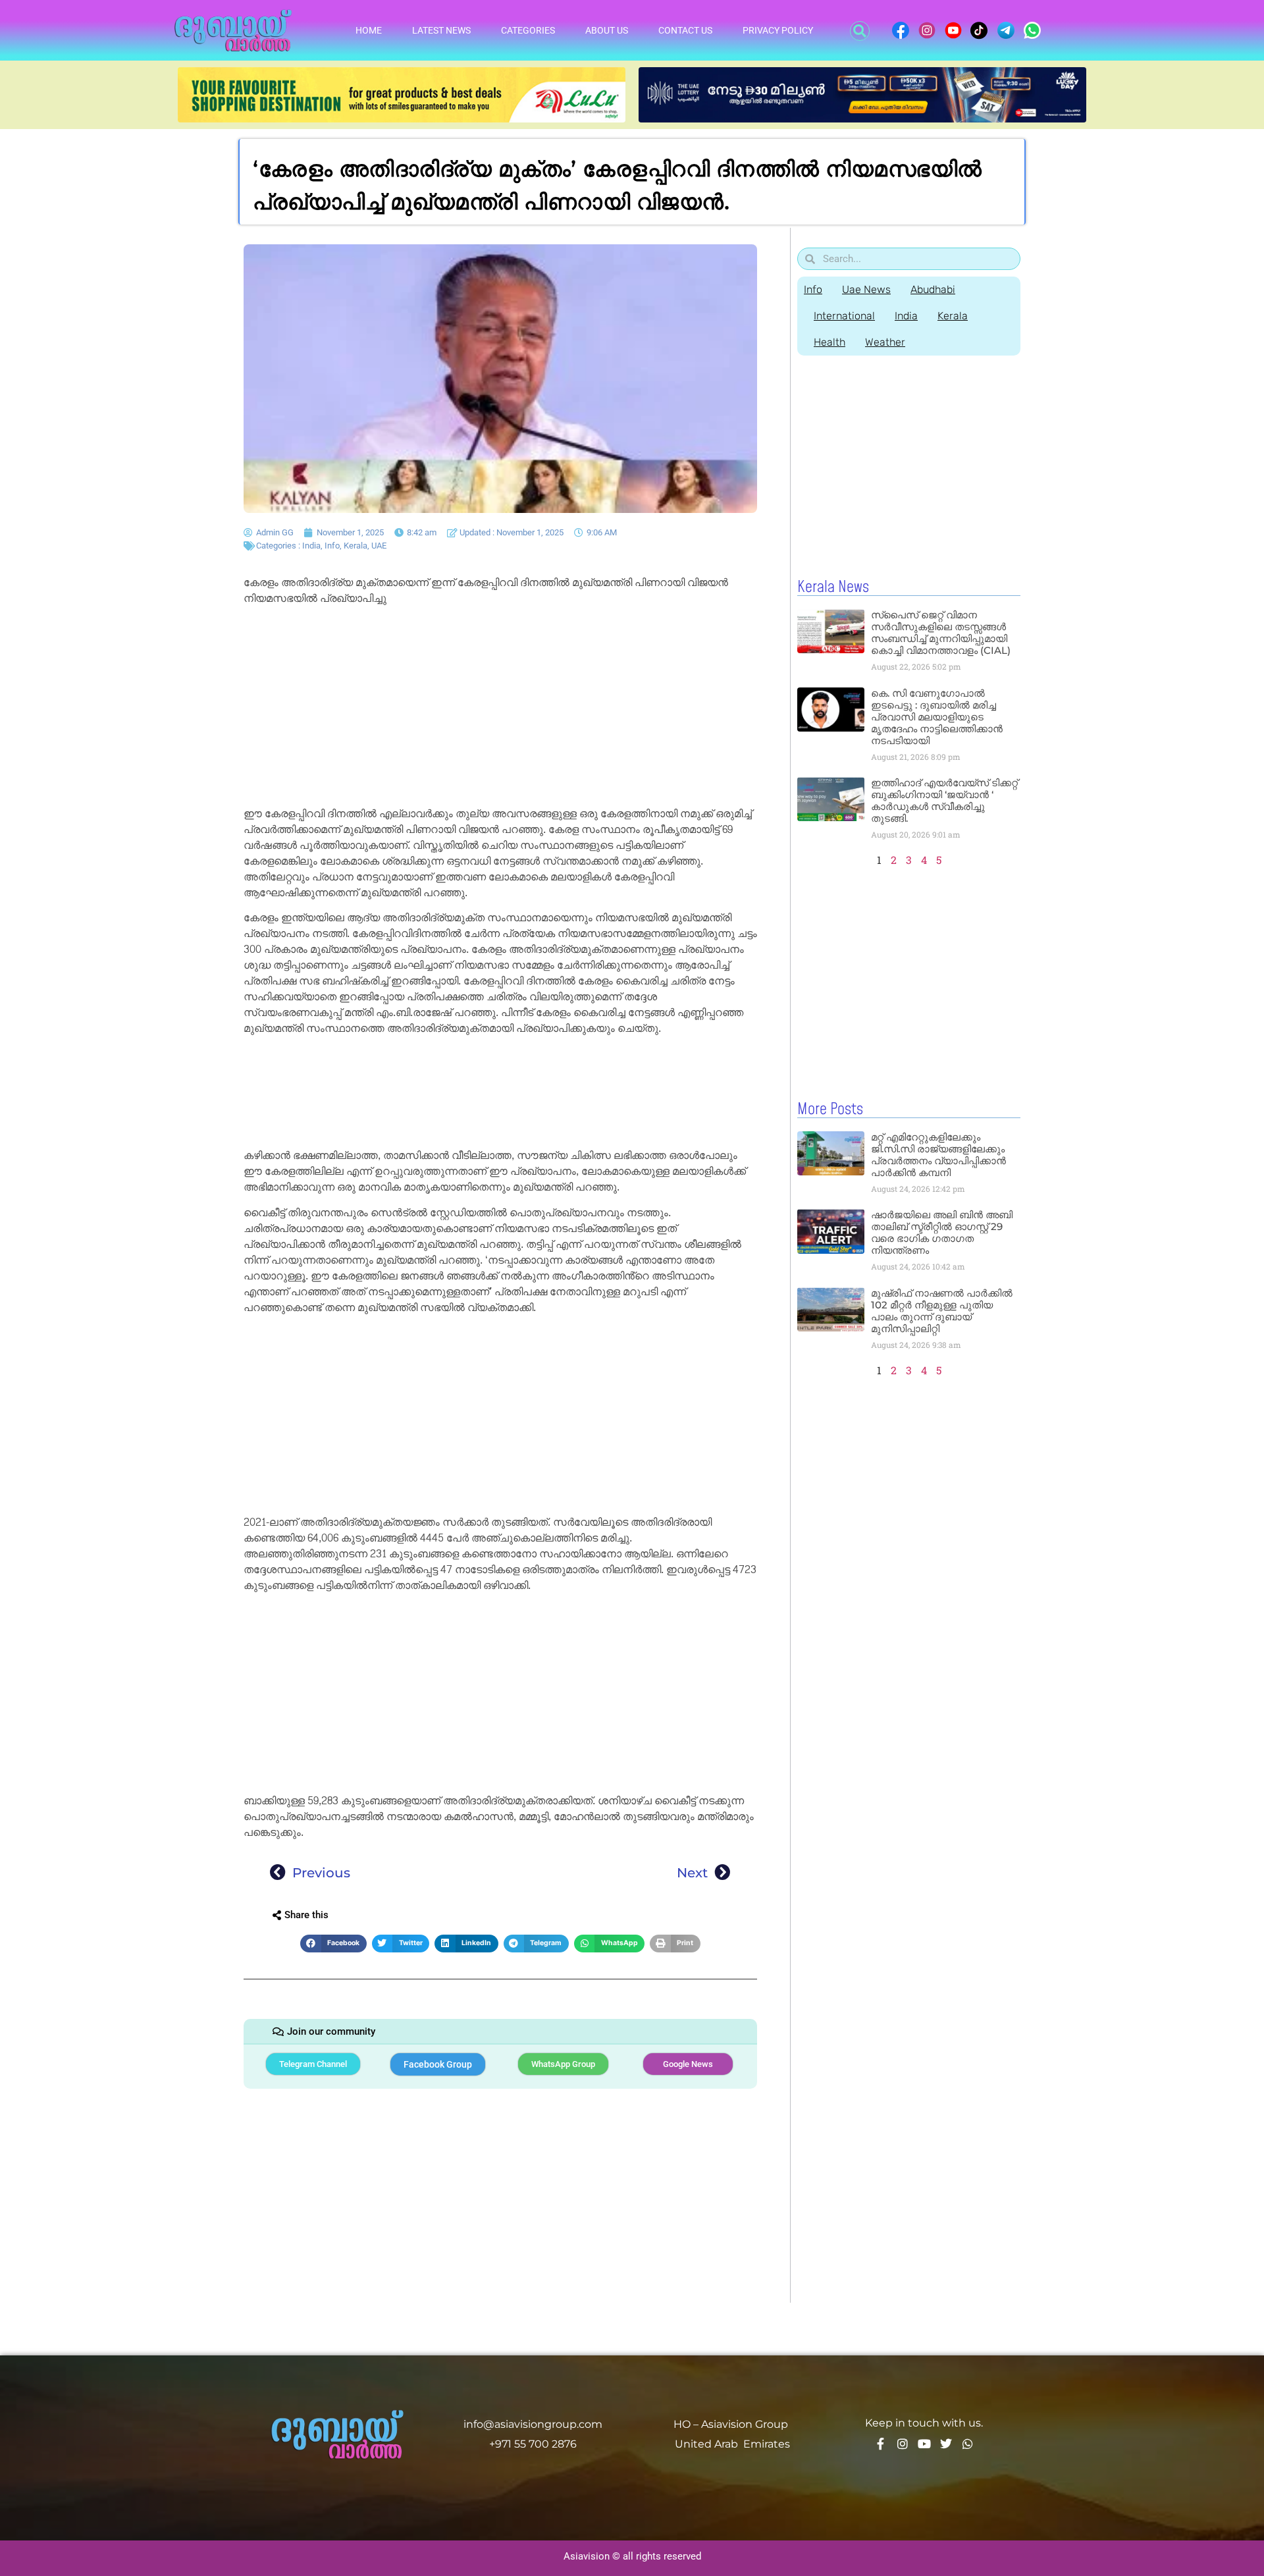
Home (369, 30)
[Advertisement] (500, 709)
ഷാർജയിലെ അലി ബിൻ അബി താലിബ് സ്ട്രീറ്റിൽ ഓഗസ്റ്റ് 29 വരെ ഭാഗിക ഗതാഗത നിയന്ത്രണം (942, 1232)
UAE (379, 546)
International (844, 316)
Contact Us (685, 30)
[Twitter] (946, 2444)
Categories (528, 30)
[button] (860, 31)
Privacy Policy (778, 30)
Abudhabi (933, 289)
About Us (607, 30)
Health (829, 342)
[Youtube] (924, 2444)
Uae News (866, 289)
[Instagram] (903, 2444)
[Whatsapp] (968, 2444)
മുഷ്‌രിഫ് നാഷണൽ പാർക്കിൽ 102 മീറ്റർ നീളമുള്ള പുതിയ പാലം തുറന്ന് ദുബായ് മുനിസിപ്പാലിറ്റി (942, 1311)
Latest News (441, 30)
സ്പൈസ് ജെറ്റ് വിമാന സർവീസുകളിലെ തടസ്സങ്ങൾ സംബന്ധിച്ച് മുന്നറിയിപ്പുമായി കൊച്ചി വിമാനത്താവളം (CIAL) (941, 632)
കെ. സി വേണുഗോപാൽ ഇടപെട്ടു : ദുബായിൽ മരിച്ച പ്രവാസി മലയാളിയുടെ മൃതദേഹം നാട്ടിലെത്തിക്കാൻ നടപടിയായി (937, 717)
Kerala (355, 546)
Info (332, 546)
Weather (885, 342)
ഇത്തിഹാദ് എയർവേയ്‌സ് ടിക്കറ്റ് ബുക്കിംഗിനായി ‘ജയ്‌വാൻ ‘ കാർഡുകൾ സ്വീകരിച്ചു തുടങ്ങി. (944, 800)
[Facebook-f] (881, 2444)
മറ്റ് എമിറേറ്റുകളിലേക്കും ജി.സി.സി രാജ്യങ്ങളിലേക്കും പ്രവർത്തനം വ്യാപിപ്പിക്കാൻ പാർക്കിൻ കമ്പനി (938, 1155)
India (311, 546)
